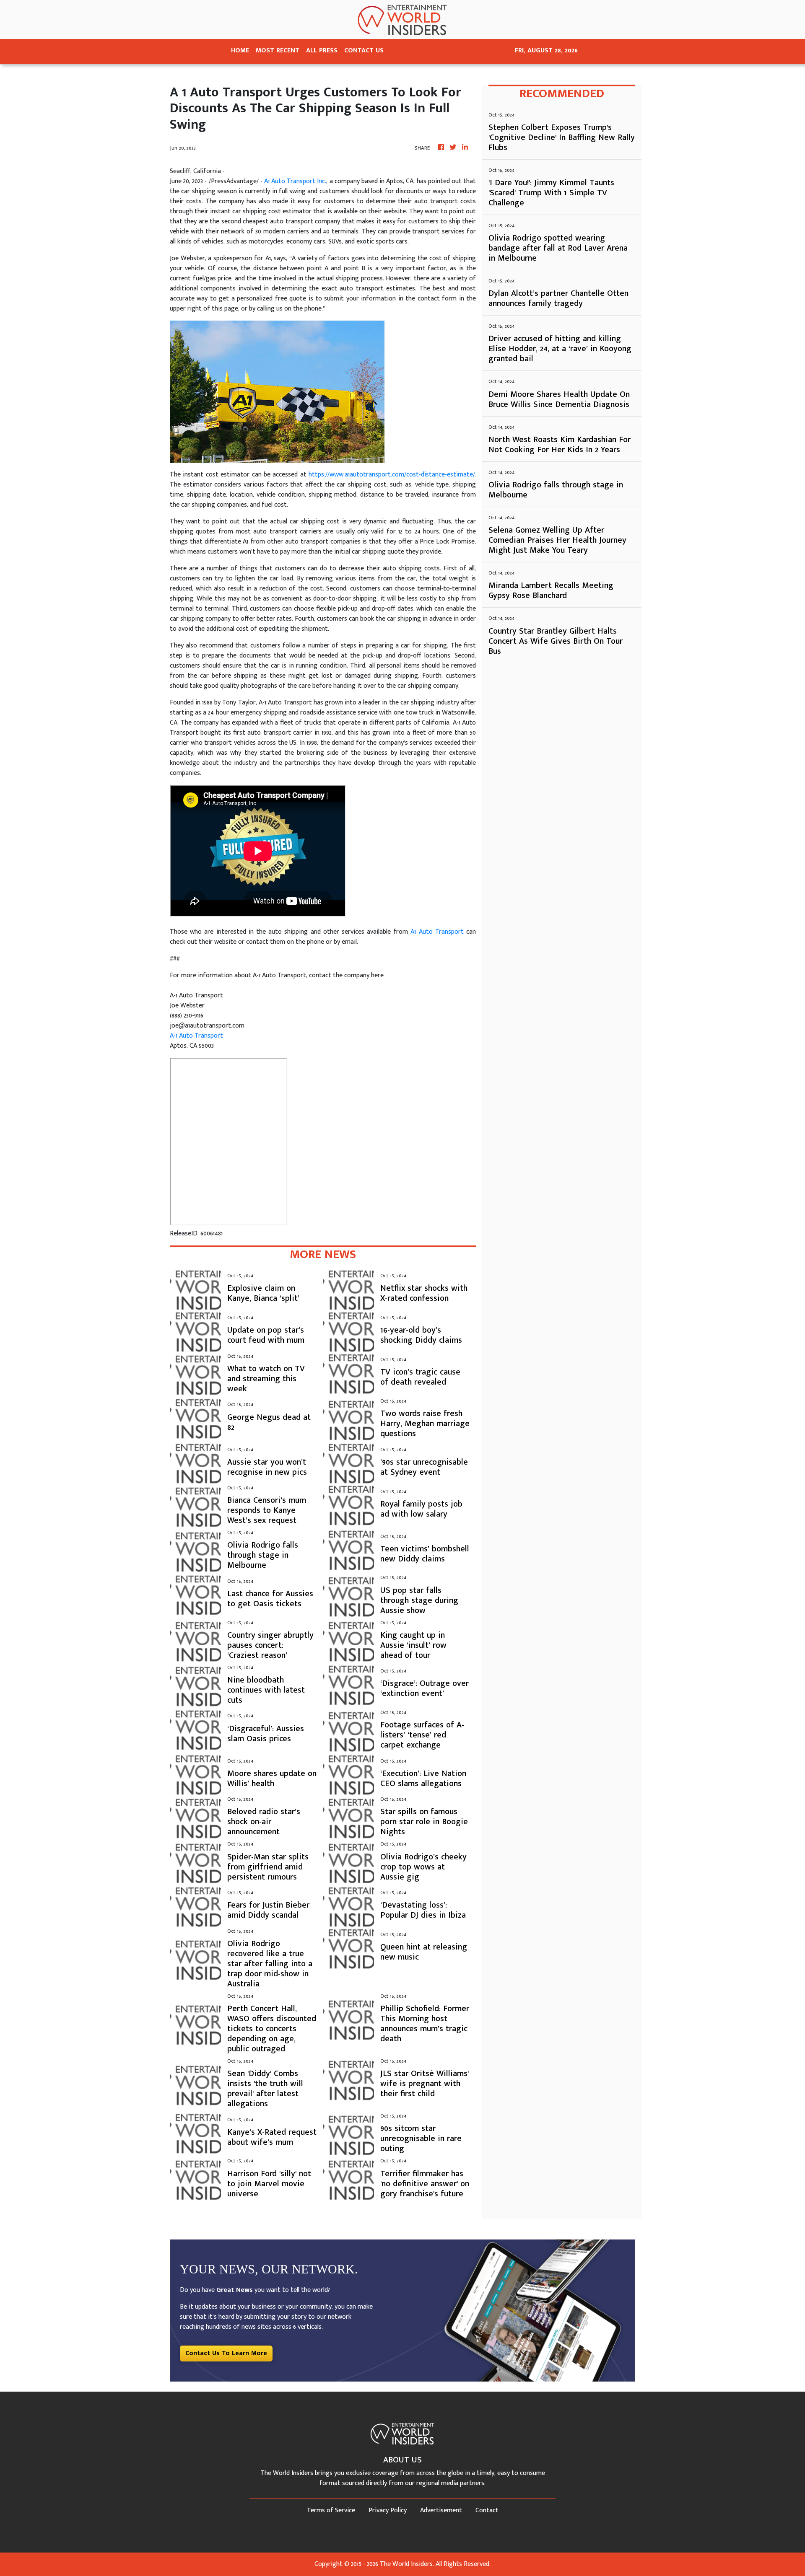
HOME (240, 50)
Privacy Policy (388, 2510)
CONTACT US (364, 50)
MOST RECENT (278, 50)
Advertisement (441, 2510)
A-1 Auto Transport (196, 1036)
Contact (487, 2510)
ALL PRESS (322, 50)
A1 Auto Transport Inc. (295, 181)
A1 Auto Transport (437, 932)
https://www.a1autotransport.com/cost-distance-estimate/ (392, 475)
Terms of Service (331, 2510)
